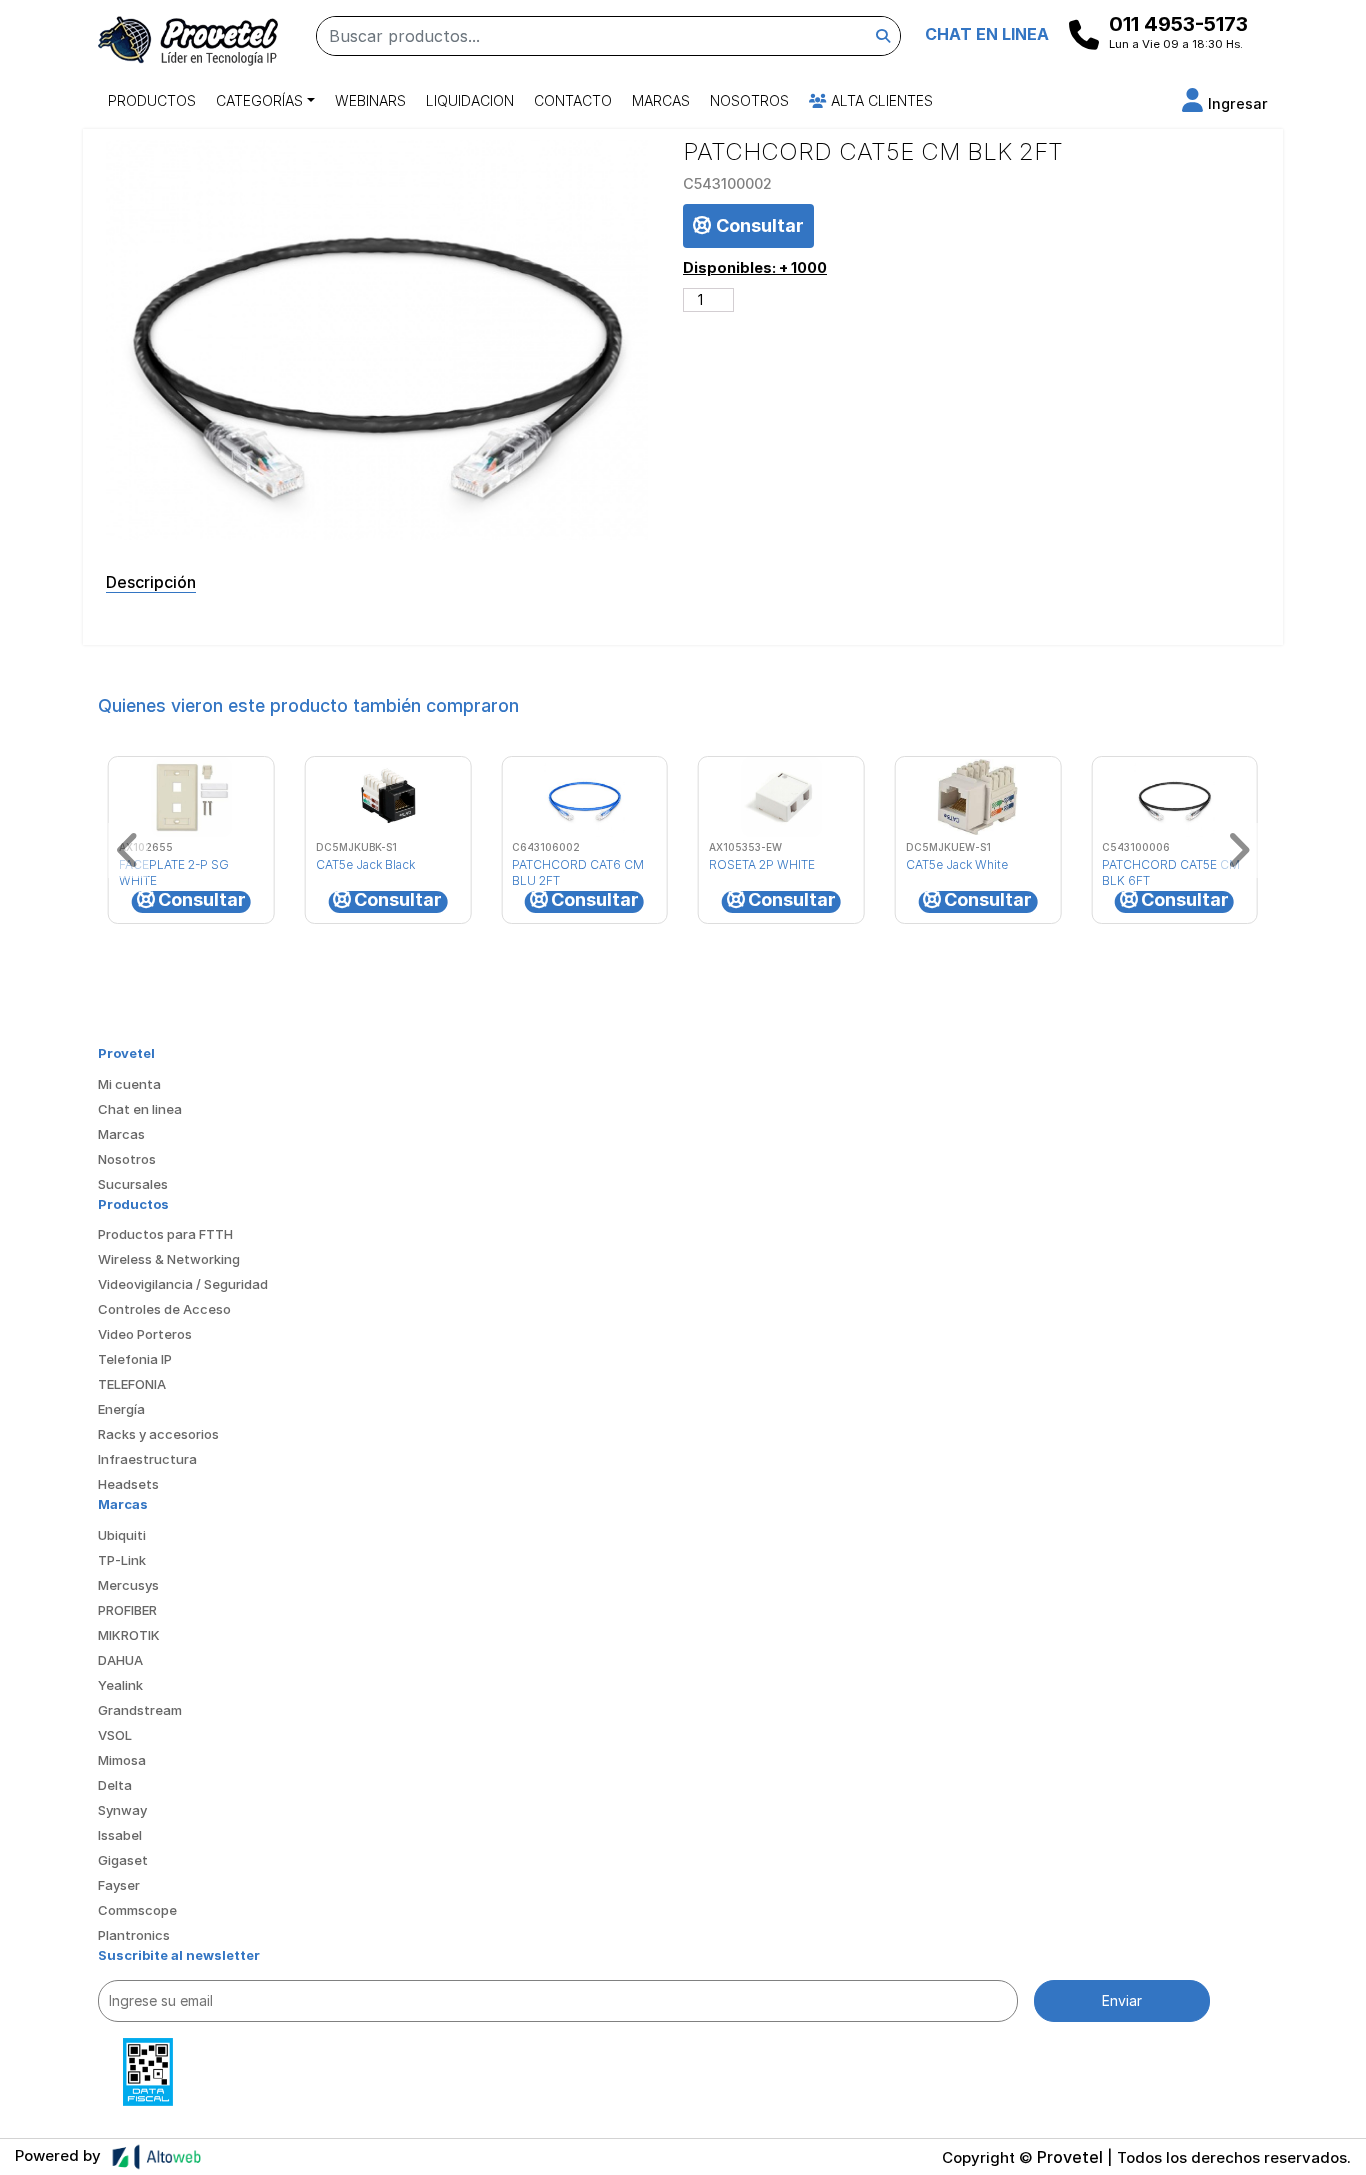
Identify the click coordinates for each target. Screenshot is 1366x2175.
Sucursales (133, 1184)
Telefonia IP (135, 1359)
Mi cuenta (129, 1084)
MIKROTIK (129, 1635)
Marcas (661, 100)
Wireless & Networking (169, 1259)
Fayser (119, 1885)
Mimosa (122, 1760)
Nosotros (749, 100)
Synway (122, 1810)
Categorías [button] (259, 100)
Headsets (128, 1484)
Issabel (120, 1835)
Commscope (137, 1910)
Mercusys (128, 1585)
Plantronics (134, 1935)
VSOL (115, 1735)
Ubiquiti (122, 1535)
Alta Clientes (880, 100)
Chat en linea (140, 1109)
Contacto (573, 100)
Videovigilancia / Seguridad (183, 1284)
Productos (152, 100)
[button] (1225, 103)
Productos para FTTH (165, 1234)
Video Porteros (145, 1334)
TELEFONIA (132, 1384)
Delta (115, 1785)
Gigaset (123, 1860)
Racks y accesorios (158, 1434)
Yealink (120, 1685)
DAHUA (120, 1660)
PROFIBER (127, 1610)
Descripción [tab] (151, 582)
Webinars (370, 100)
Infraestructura (147, 1459)
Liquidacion (470, 100)
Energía (121, 1409)
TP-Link (122, 1560)
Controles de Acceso (164, 1309)
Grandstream (140, 1710)
